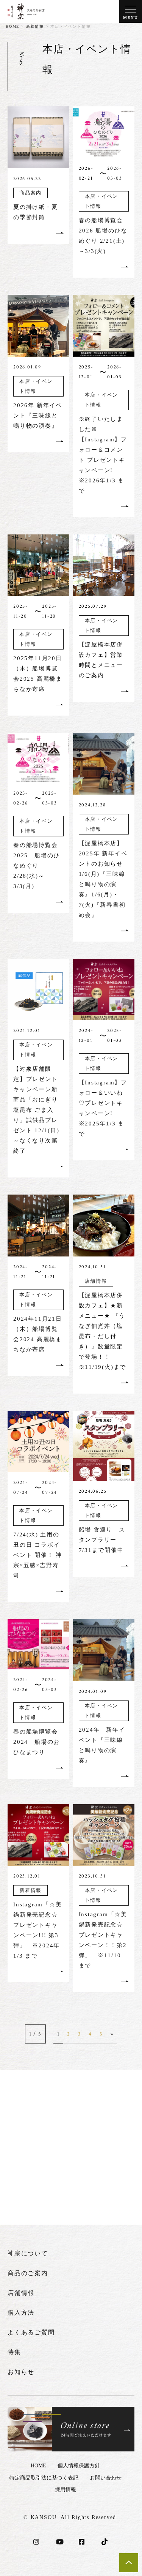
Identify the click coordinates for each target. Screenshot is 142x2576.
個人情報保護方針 (79, 2466)
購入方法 (21, 2313)
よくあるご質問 (31, 2332)
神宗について (28, 2253)
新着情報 (35, 26)
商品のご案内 (28, 2273)
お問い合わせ (106, 2478)
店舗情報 (21, 2293)
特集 (14, 2352)
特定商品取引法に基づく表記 (44, 2478)
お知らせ (21, 2372)
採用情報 (66, 2490)
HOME (12, 26)
